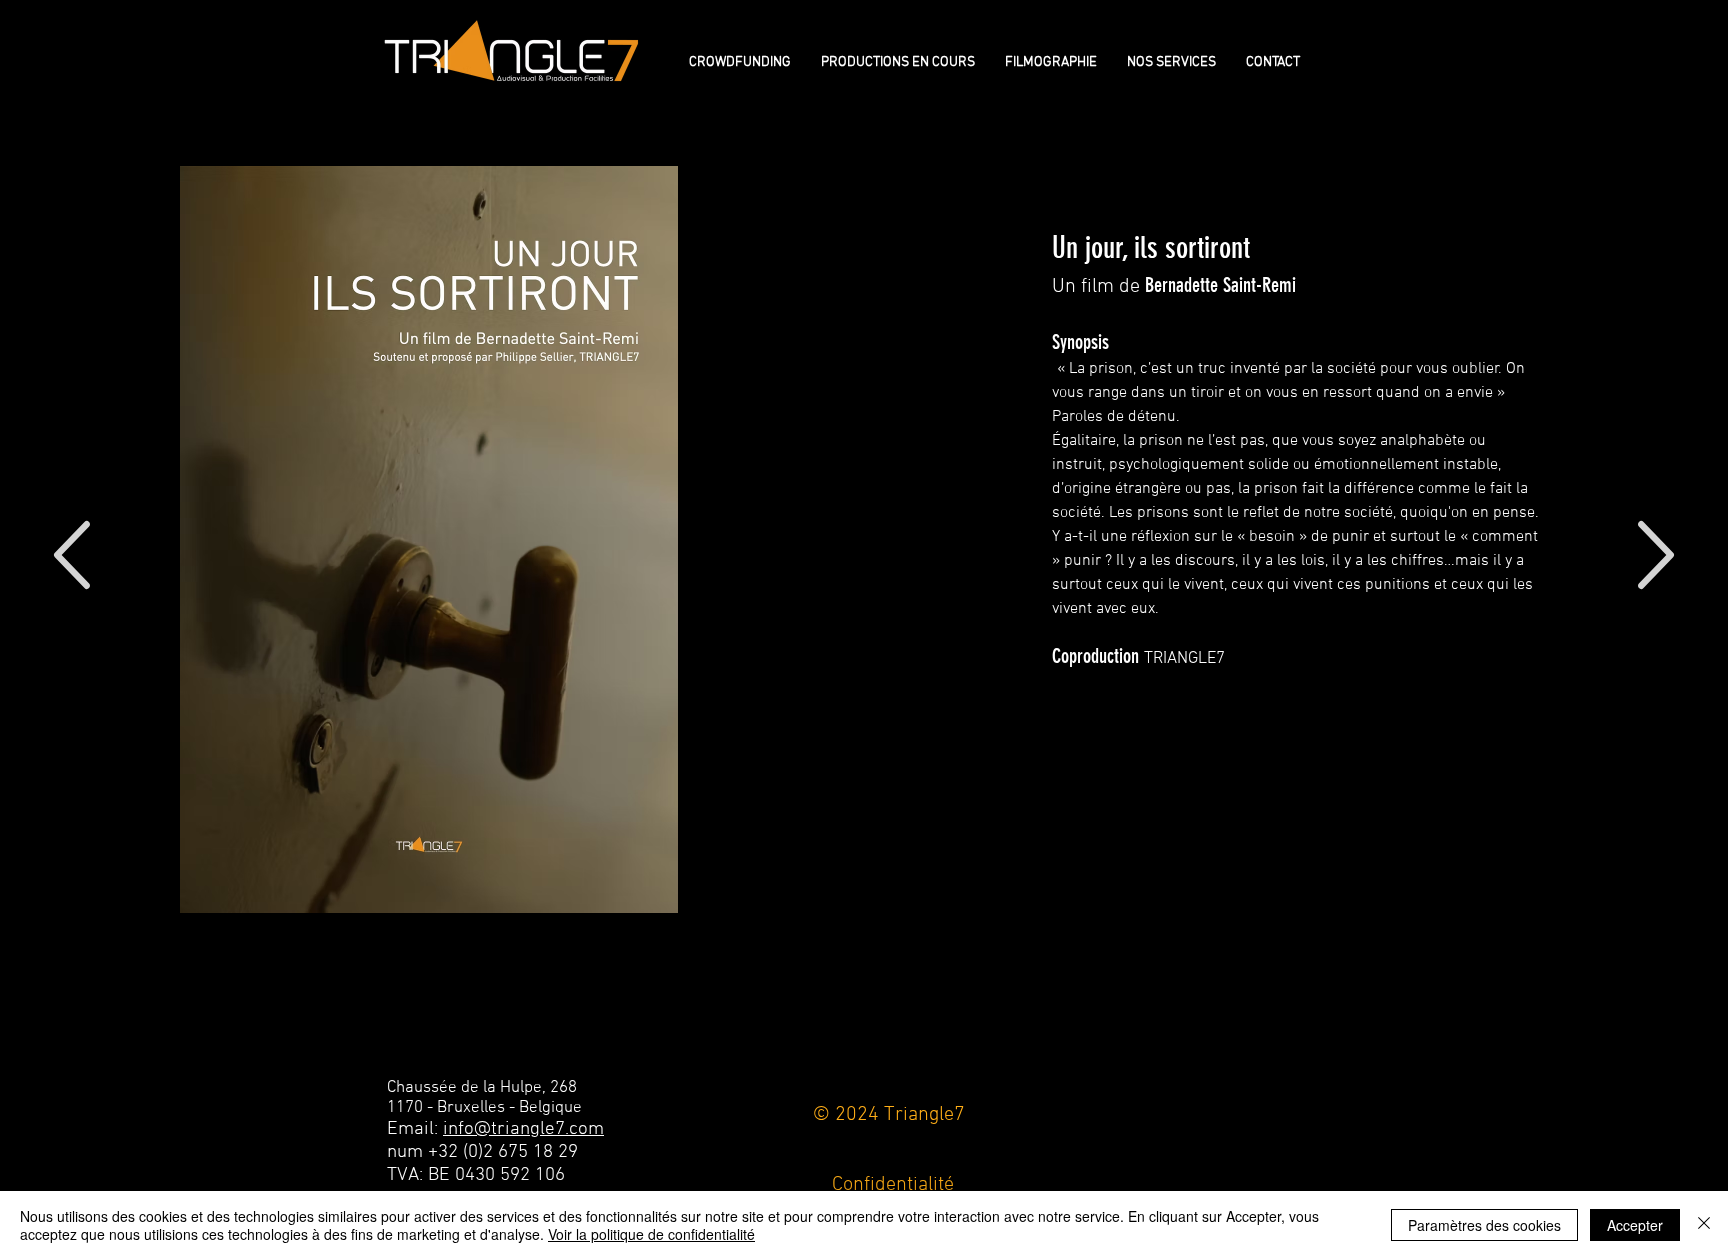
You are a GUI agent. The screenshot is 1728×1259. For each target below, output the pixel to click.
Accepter (1635, 1225)
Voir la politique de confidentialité (651, 1234)
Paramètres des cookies (1484, 1225)
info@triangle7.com (523, 1129)
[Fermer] (1704, 1225)
